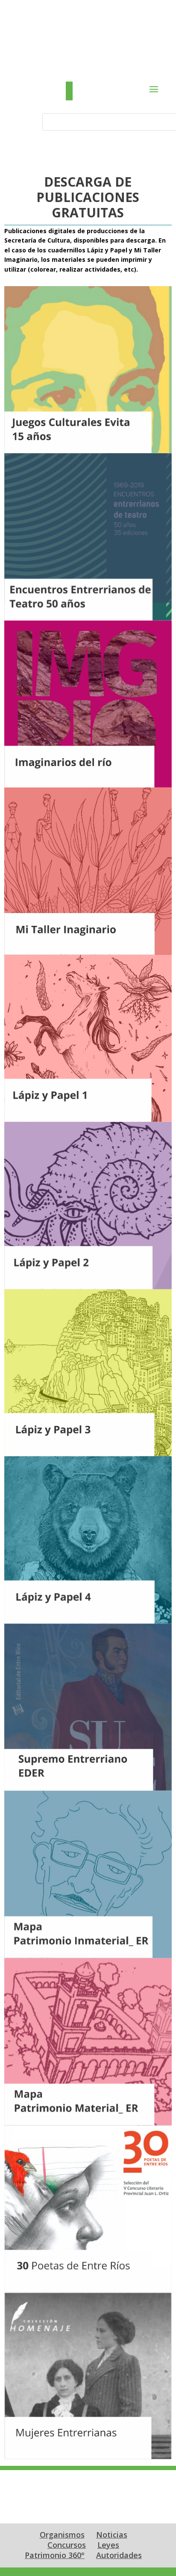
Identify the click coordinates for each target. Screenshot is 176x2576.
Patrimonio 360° (55, 2555)
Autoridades (119, 2555)
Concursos (67, 2545)
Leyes (108, 2545)
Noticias (112, 2535)
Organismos (62, 2535)
